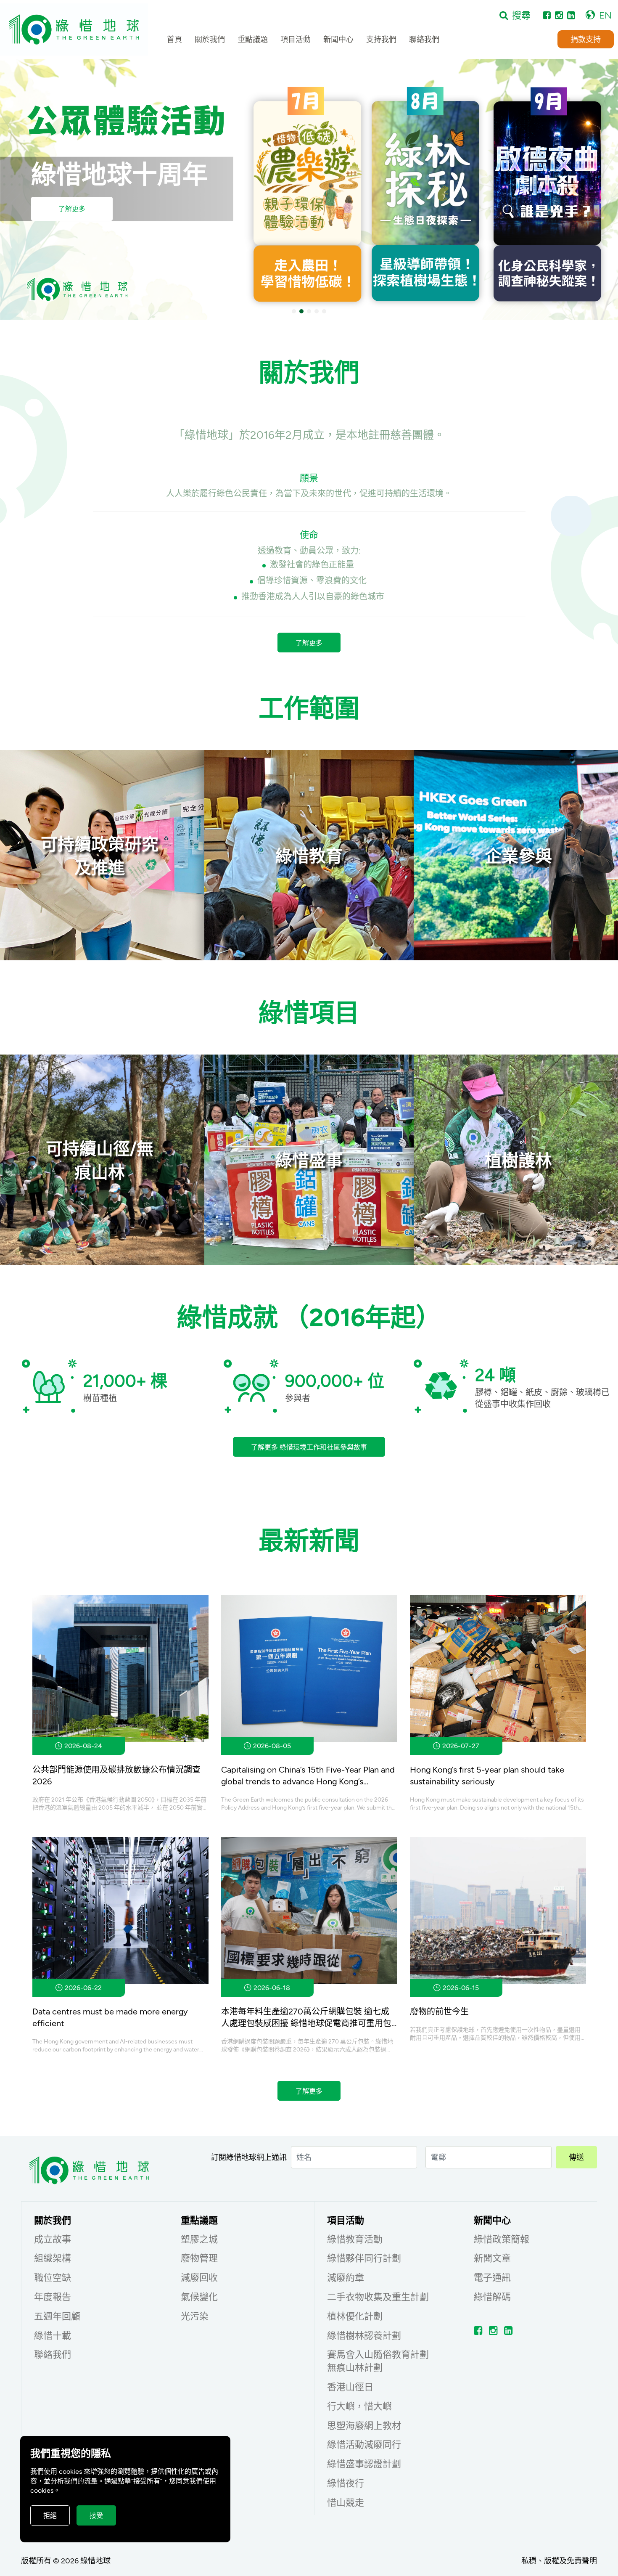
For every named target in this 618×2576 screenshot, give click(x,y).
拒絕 (50, 2515)
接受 (96, 2515)
